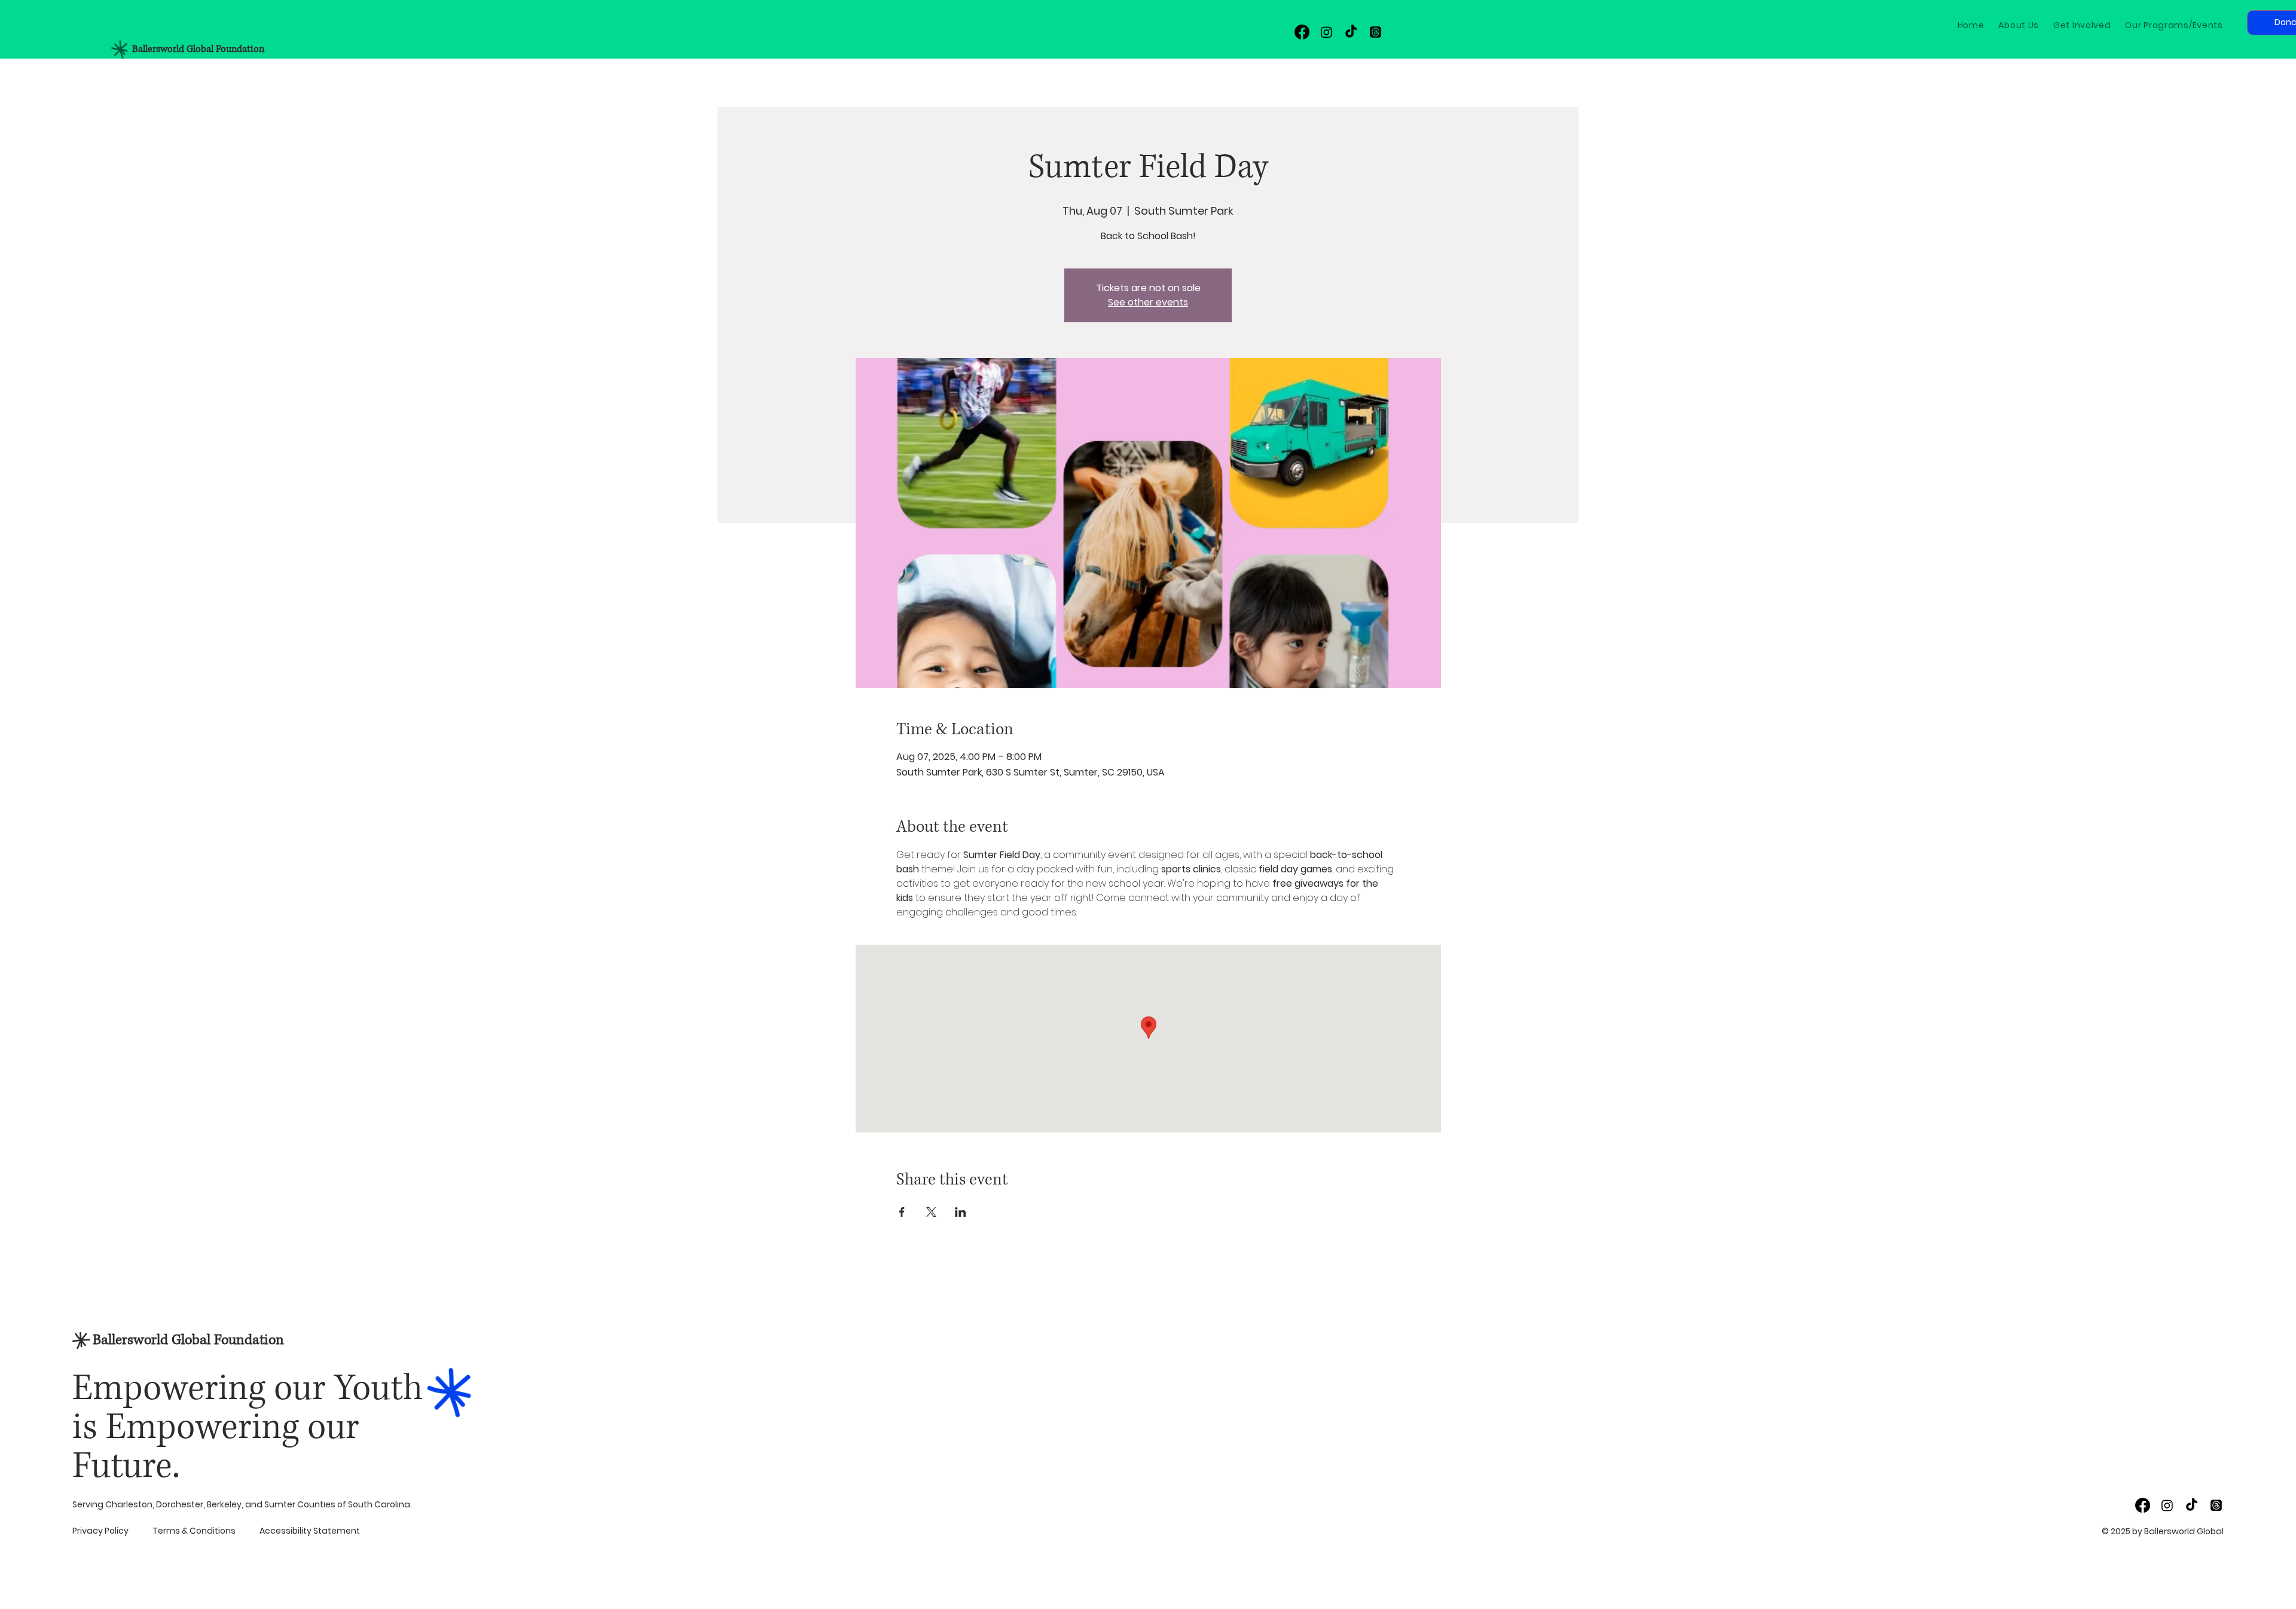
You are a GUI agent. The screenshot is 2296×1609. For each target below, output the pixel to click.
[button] (2082, 25)
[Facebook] (1302, 32)
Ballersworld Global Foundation (198, 49)
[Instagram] (1326, 32)
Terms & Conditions (194, 1531)
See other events (1148, 302)
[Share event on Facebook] (902, 1212)
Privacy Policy (100, 1531)
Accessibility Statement (310, 1531)
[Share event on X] (931, 1212)
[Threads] (1376, 32)
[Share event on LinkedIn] (961, 1212)
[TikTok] (1351, 32)
